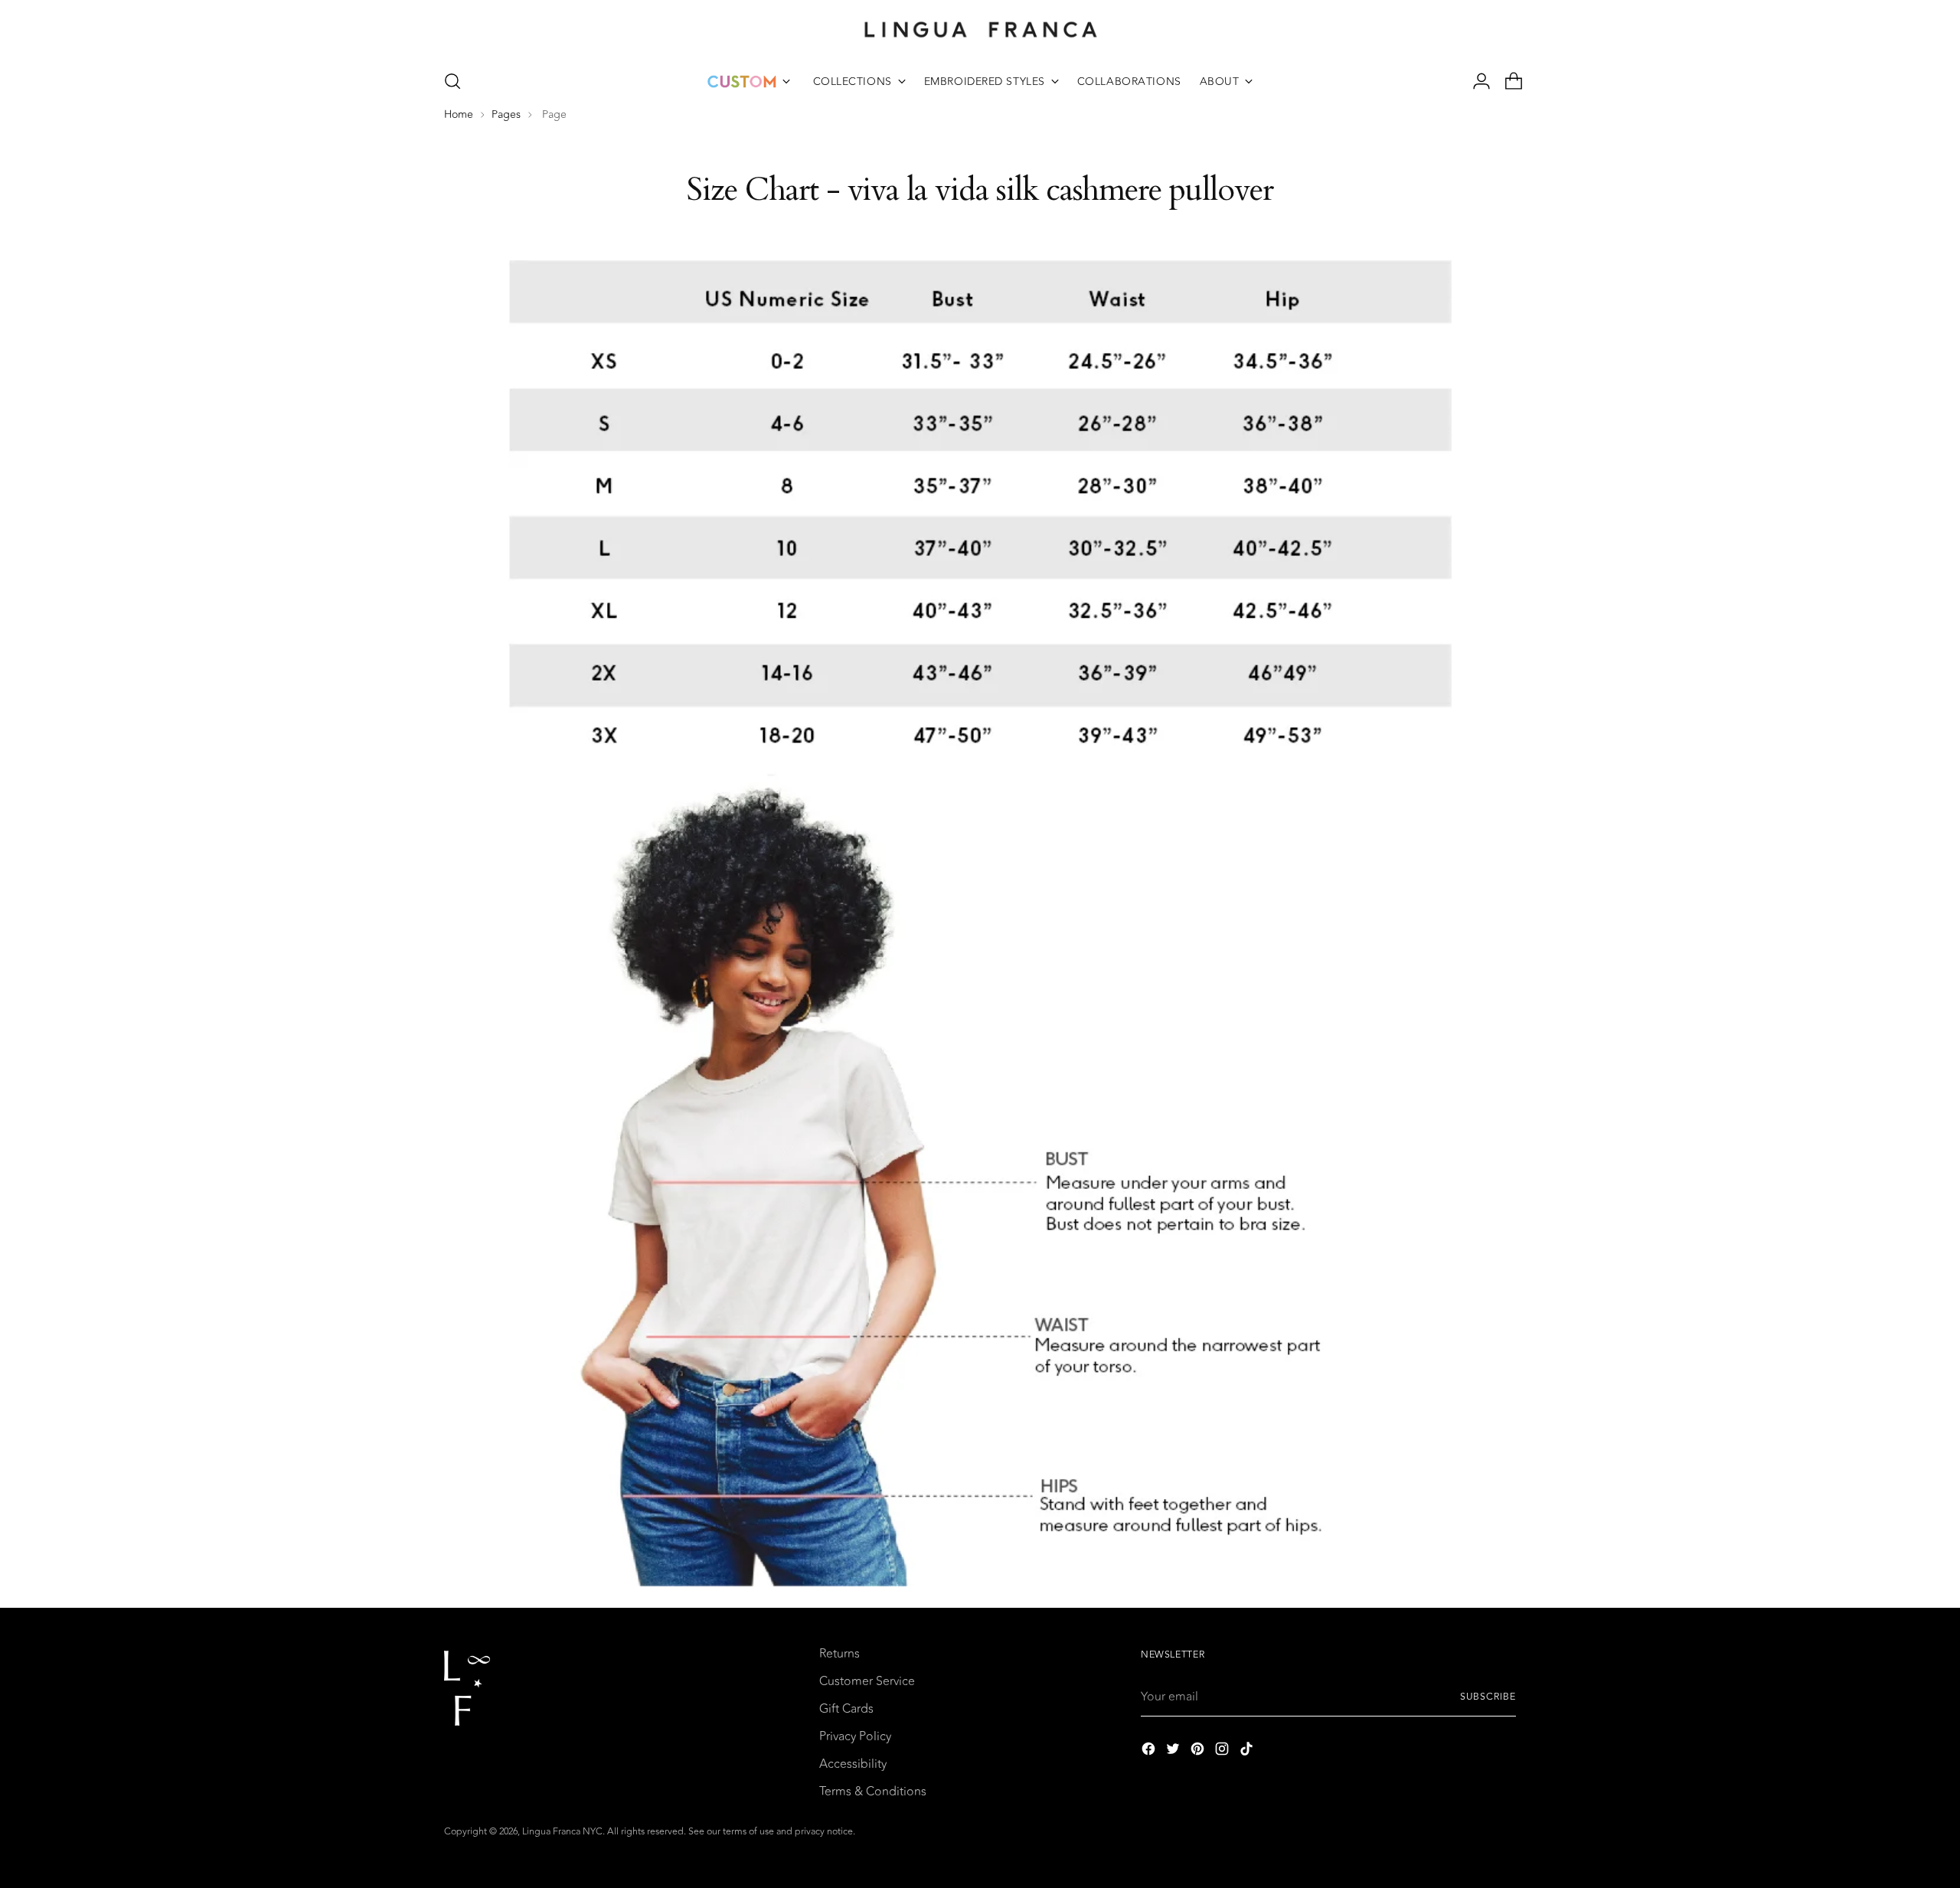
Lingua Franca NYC (562, 1832)
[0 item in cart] (1508, 81)
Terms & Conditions (873, 1792)
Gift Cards (846, 1709)
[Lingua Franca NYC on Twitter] (1174, 1751)
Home (459, 115)
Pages (506, 115)
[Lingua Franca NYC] (980, 29)
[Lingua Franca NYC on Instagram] (1223, 1751)
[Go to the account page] (1475, 81)
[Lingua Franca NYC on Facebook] (1150, 1751)
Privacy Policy (855, 1736)
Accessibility (853, 1764)
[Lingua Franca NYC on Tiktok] (1248, 1751)
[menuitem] (749, 81)
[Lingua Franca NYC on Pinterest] (1199, 1751)
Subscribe (1488, 1697)
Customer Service (867, 1681)
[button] (452, 81)
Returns (840, 1654)
